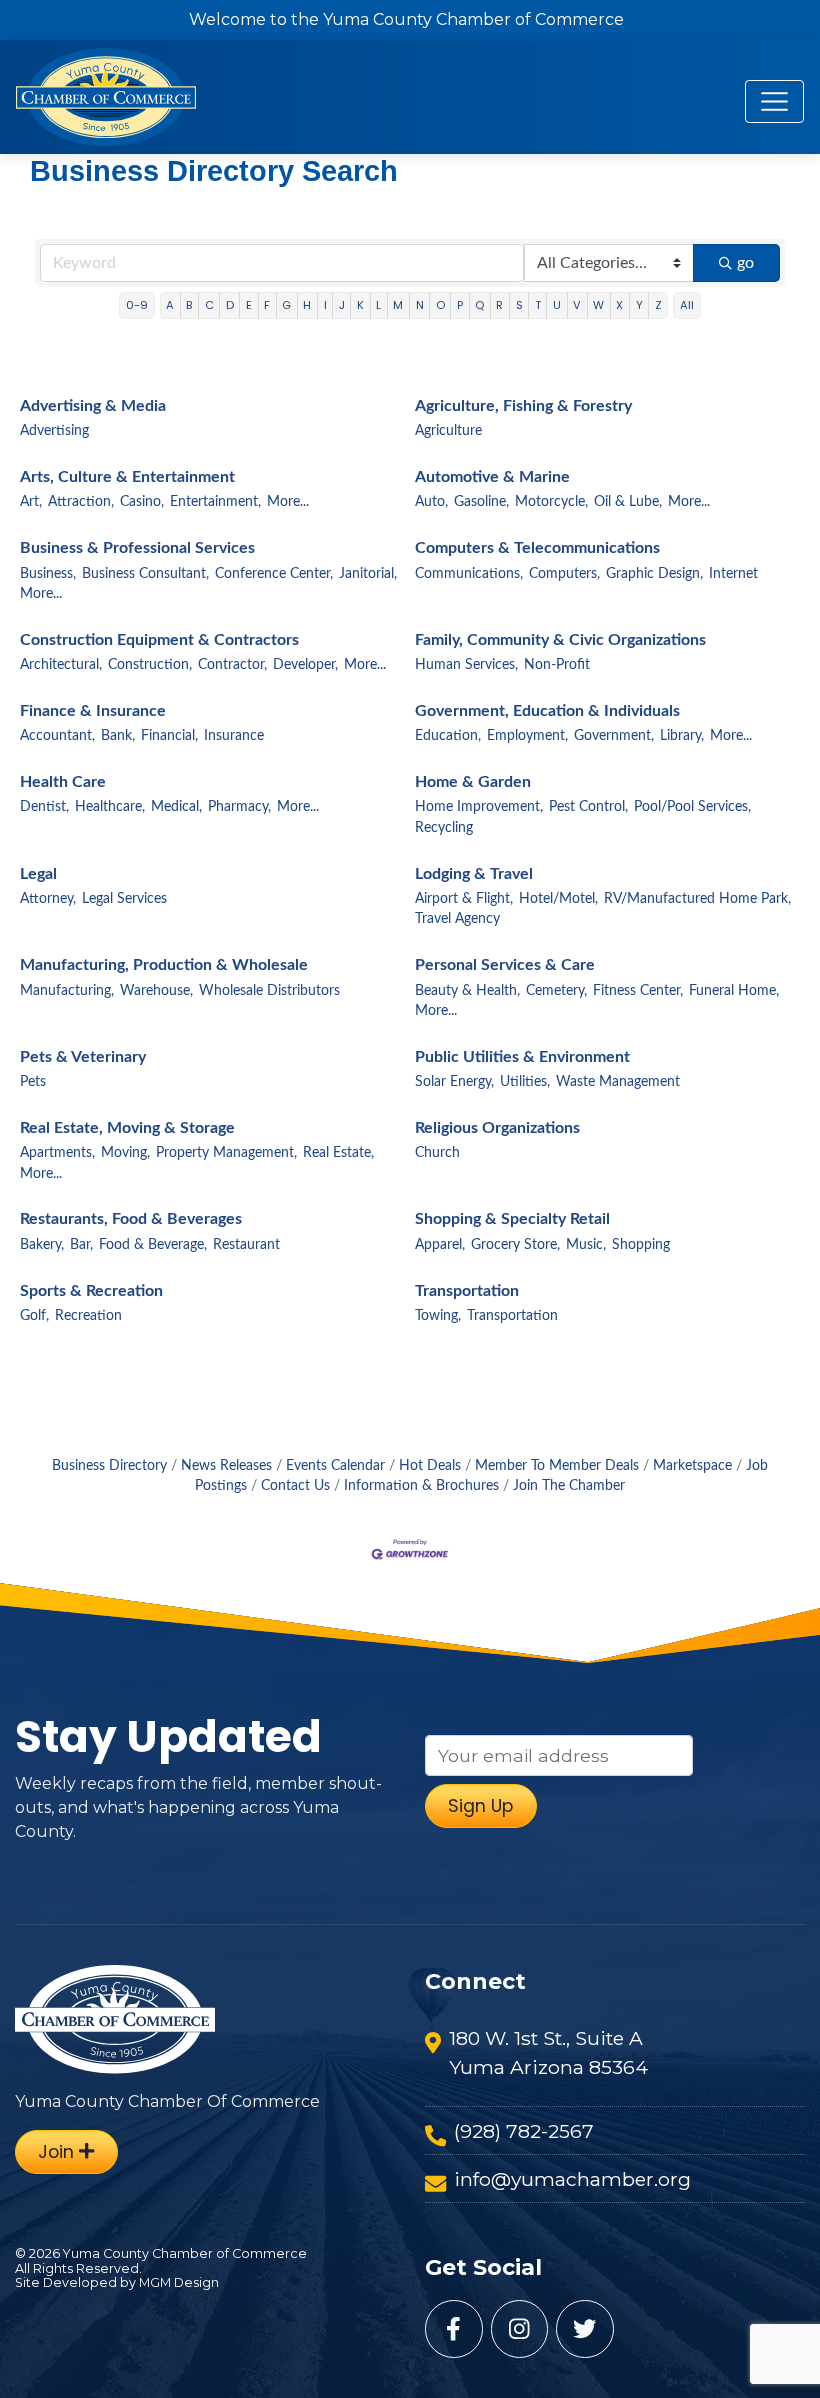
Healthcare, (110, 807)
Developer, (305, 665)
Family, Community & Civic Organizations (560, 640)
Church (437, 1153)
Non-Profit (557, 665)
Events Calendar (335, 1466)
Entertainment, (215, 502)
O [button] (440, 305)
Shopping (641, 1245)
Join (58, 2152)
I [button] (325, 305)
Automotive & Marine (492, 477)
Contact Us (295, 1486)
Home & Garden (473, 782)
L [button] (378, 305)
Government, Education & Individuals (547, 711)
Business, (48, 574)
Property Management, (226, 1153)
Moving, (125, 1153)
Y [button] (639, 305)
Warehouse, (156, 991)
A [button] (170, 305)
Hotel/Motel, (558, 899)
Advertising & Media (93, 406)
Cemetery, (556, 991)
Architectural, (61, 665)
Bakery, (42, 1245)
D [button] (230, 305)
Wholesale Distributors (269, 991)
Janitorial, (368, 574)
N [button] (420, 305)
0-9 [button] (137, 305)
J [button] (342, 305)
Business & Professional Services (137, 548)
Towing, (438, 1316)
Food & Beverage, (153, 1245)
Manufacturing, (67, 991)
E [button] (249, 305)
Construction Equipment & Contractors (159, 640)
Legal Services (124, 899)
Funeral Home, (734, 991)
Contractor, (232, 665)
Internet (733, 574)
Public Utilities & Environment (522, 1057)
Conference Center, (274, 574)
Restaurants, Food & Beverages (131, 1219)
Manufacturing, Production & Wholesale (164, 965)
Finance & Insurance (93, 711)
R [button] (499, 305)
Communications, (469, 574)
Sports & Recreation (91, 1291)
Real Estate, (338, 1153)
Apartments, (57, 1153)
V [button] (577, 305)
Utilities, (525, 1082)
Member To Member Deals (557, 1466)
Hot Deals (430, 1466)
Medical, (176, 807)
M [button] (398, 305)
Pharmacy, (239, 807)
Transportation (467, 1291)
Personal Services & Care (505, 965)
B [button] (189, 305)
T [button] (538, 305)
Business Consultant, (145, 574)
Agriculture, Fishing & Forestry (523, 406)
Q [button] (479, 305)
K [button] (360, 305)
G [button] (286, 305)
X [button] (619, 305)
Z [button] (658, 305)
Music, (586, 1245)
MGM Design (179, 2282)
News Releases (226, 1466)
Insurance (234, 736)
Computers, (564, 574)
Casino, (142, 502)
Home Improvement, (479, 807)
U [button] (557, 305)
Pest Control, (588, 807)
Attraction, (81, 502)
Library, (682, 736)
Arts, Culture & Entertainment (127, 477)
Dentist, (44, 807)
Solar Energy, (454, 1082)
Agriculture (448, 431)
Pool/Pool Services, (692, 807)
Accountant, (57, 736)
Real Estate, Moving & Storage (127, 1128)
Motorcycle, (551, 502)
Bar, (81, 1245)
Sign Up (480, 1806)
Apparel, (440, 1245)
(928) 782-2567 (524, 2131)
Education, (448, 736)
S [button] (519, 305)
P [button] (460, 305)
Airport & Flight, (464, 899)
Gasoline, (481, 502)
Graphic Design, (654, 574)
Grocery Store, (515, 1245)
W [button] (598, 305)
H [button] (307, 305)
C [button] (209, 305)
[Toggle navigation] (774, 101)
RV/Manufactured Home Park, (697, 899)
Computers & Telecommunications (537, 548)
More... (288, 502)
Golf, (34, 1316)
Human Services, (466, 665)
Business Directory (109, 1466)
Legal (38, 874)
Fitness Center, (638, 991)
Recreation (88, 1316)
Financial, (169, 736)
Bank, (118, 736)
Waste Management (618, 1082)
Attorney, (48, 899)
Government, (614, 736)
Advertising (54, 431)
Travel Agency (457, 919)
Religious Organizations (497, 1128)
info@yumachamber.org (572, 2179)
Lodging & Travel (474, 874)
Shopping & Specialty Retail (512, 1219)
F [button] (267, 305)
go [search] (745, 263)
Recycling (444, 828)
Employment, (527, 736)
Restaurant (246, 1245)
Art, (31, 502)
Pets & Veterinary (83, 1057)
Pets (33, 1082)
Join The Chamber (569, 1486)
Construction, (150, 665)
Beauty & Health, (467, 991)
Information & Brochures (421, 1486)
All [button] (687, 305)
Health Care (63, 782)
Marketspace (692, 1466)
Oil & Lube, (628, 502)
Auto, (431, 502)
